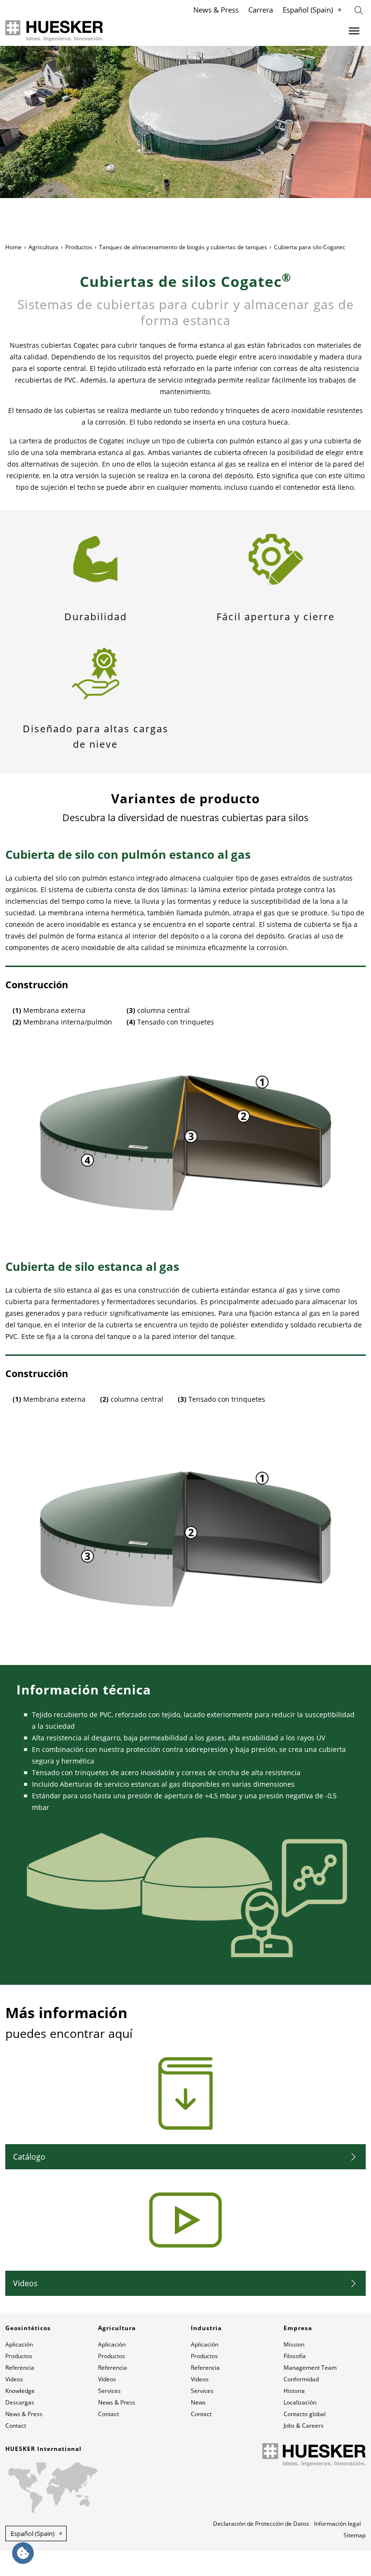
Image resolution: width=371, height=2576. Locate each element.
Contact (16, 2426)
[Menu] (354, 31)
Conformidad (301, 2379)
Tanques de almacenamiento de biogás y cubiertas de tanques (183, 247)
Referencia (20, 2368)
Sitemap (355, 2535)
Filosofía (295, 2356)
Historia (294, 2391)
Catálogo (29, 2157)
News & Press (216, 10)
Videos (25, 2283)
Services (109, 2391)
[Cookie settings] (23, 2553)
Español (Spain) (308, 10)
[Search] (359, 9)
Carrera (261, 10)
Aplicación (19, 2344)
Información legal (337, 2524)
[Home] (54, 31)
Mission (294, 2344)
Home (14, 247)
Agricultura (43, 247)
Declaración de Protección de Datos (261, 2524)
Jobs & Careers (304, 2426)
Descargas (20, 2402)
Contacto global (305, 2414)
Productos (79, 247)
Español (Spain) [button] (33, 2533)
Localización (300, 2402)
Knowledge (20, 2391)
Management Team (310, 2368)
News (198, 2402)
